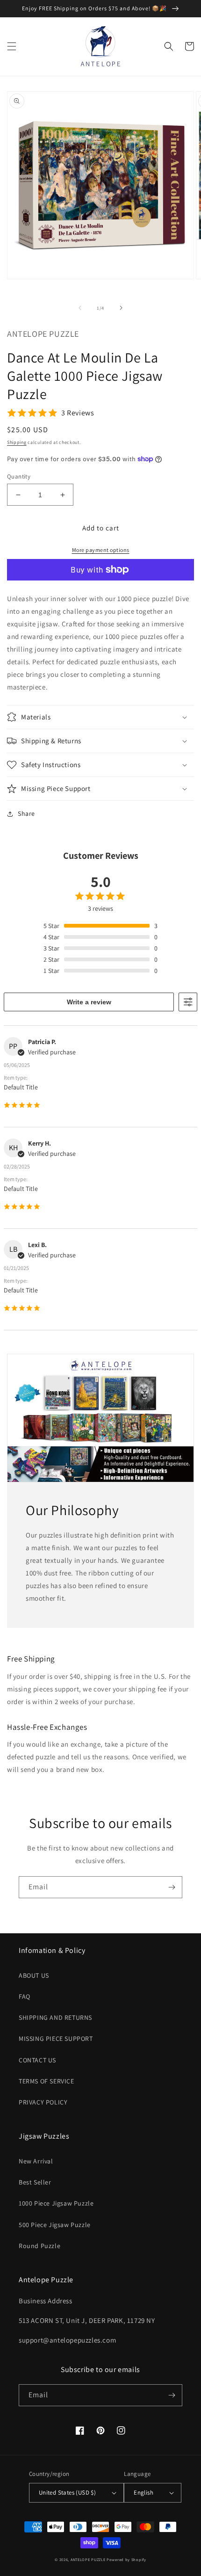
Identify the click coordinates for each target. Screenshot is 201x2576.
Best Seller (35, 2182)
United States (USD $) (67, 2493)
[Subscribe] (172, 1887)
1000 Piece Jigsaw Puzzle (56, 2203)
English (144, 2493)
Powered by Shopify (126, 2559)
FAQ (25, 1996)
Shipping (17, 442)
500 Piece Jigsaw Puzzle (55, 2225)
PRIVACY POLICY (43, 2102)
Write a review (89, 1002)
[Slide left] (80, 308)
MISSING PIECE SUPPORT (56, 2039)
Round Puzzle (39, 2246)
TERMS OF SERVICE (47, 2081)
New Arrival (36, 2161)
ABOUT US (34, 1975)
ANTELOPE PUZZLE (88, 2559)
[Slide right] (121, 308)
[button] (12, 46)
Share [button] (26, 813)
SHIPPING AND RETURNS (55, 2017)
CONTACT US (37, 2060)
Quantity (19, 476)
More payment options (101, 550)
